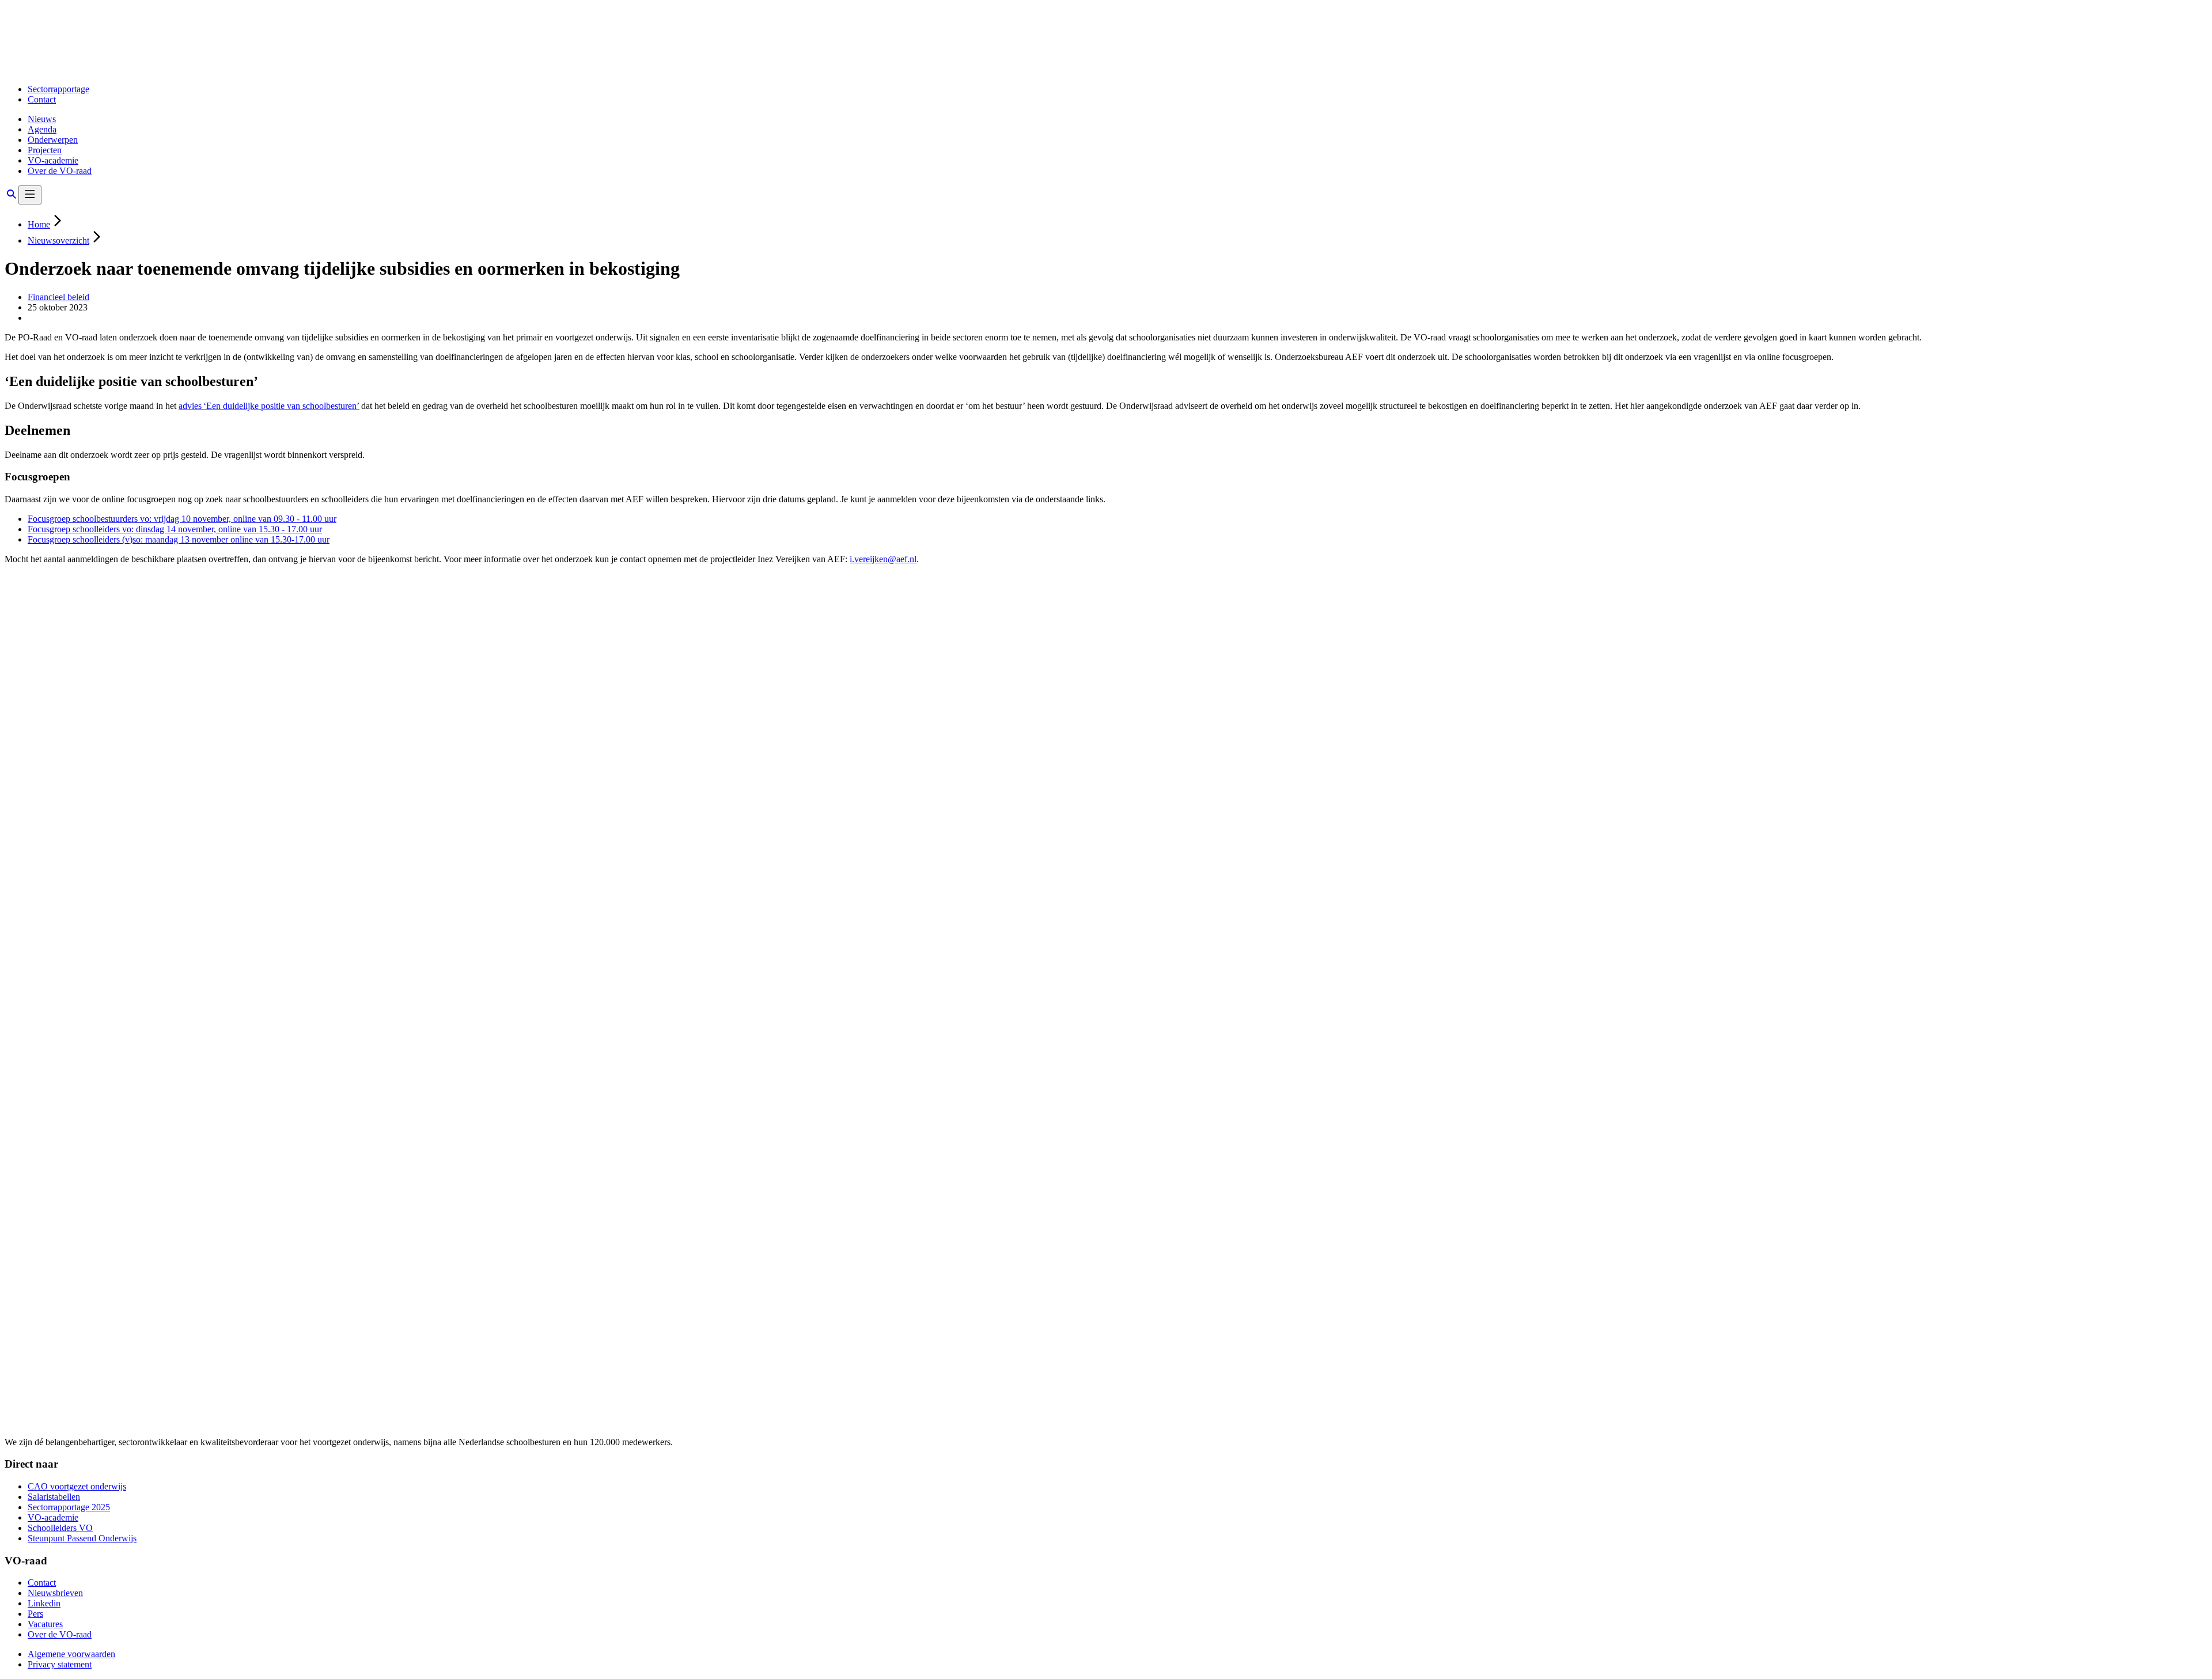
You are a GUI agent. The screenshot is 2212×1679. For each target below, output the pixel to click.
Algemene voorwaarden (71, 1654)
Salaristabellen (54, 1497)
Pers (35, 1614)
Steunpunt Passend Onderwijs (82, 1538)
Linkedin (44, 1603)
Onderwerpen (53, 140)
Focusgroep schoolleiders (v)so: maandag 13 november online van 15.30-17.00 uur (179, 539)
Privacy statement (60, 1664)
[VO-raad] (90, 69)
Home (39, 224)
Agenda (42, 129)
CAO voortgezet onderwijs (77, 1486)
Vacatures (45, 1624)
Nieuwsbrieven (55, 1593)
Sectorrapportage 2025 (69, 1507)
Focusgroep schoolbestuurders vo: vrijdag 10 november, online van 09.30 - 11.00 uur (182, 519)
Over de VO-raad (60, 171)
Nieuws (42, 119)
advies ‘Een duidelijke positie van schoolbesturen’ (269, 406)
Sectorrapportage (58, 89)
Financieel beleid (58, 297)
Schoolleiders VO (60, 1528)
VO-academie (53, 160)
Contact (42, 99)
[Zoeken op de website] (12, 198)
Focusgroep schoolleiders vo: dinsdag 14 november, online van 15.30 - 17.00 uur (175, 529)
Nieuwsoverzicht (58, 240)
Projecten (45, 150)
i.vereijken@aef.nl (883, 559)
